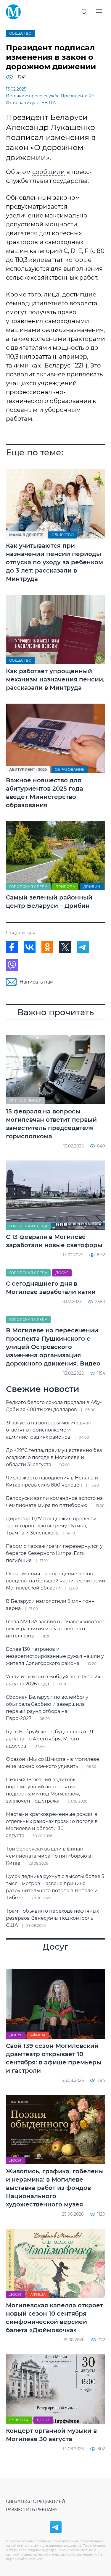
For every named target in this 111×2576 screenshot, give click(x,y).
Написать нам (37, 982)
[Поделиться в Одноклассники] (47, 947)
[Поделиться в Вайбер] (12, 965)
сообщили (49, 172)
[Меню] (99, 12)
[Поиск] (84, 12)
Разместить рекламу (32, 2510)
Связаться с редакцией (36, 2501)
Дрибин (92, 887)
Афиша (38, 2035)
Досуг (62, 1273)
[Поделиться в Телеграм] (83, 947)
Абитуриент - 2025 (28, 769)
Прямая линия (25, 1101)
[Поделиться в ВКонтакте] (30, 947)
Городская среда (28, 887)
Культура (19, 2420)
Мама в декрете (26, 535)
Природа (65, 887)
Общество (20, 33)
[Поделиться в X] (65, 947)
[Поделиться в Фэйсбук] (12, 947)
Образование (70, 769)
